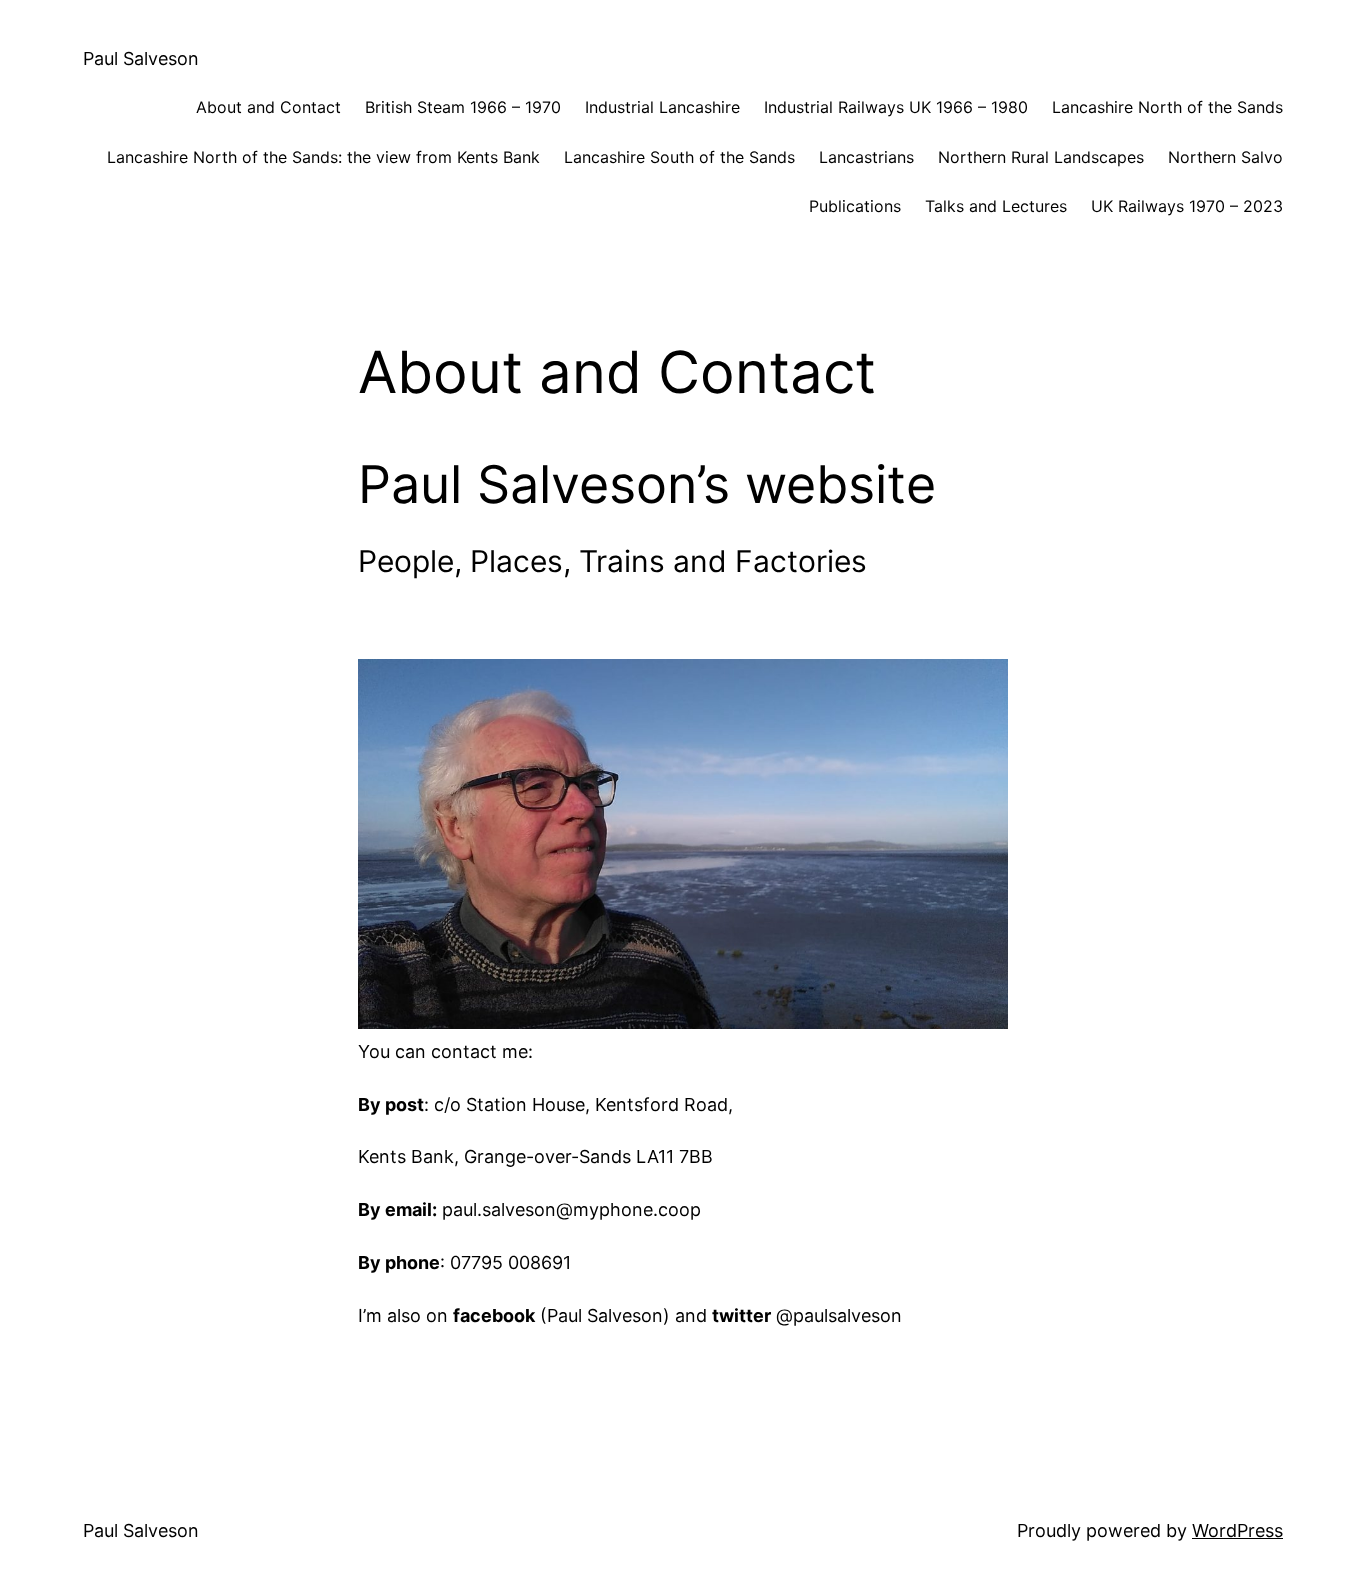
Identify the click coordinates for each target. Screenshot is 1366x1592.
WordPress (1237, 1530)
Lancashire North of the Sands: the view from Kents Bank (323, 157)
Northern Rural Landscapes (1041, 157)
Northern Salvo (1225, 157)
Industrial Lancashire (662, 107)
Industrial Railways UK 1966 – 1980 (896, 107)
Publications (855, 206)
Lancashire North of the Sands (1167, 107)
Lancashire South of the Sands (679, 157)
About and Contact (268, 107)
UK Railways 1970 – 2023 (1187, 206)
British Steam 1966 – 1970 (463, 107)
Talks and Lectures (996, 206)
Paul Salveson (141, 58)
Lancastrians (866, 157)
